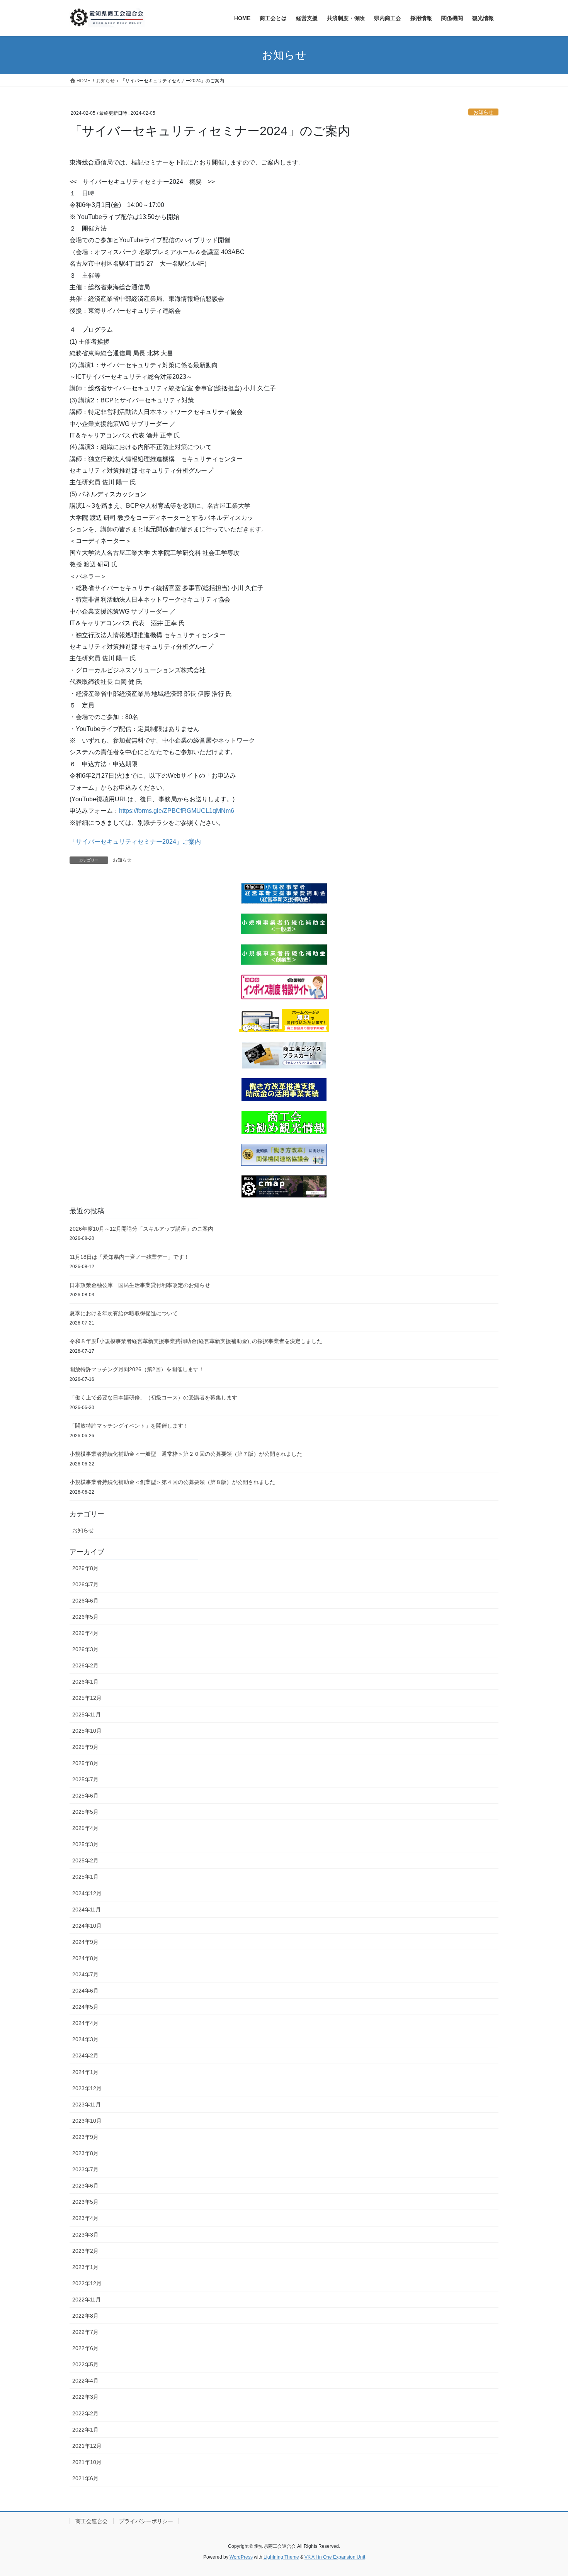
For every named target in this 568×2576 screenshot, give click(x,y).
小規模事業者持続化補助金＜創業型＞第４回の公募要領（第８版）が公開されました (172, 1482)
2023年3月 (85, 2235)
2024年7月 (85, 1974)
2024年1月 (85, 2072)
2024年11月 (87, 1910)
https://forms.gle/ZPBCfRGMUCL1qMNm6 (177, 811)
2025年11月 (87, 1715)
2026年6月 (85, 1601)
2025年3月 (85, 1844)
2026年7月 (85, 1584)
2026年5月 (85, 1617)
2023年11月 (87, 2105)
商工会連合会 (92, 2521)
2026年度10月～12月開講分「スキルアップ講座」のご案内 (141, 1229)
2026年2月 (85, 1665)
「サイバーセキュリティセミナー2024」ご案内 (135, 842)
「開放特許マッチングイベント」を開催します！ (129, 1426)
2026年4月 (85, 1633)
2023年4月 (85, 2218)
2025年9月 (85, 1747)
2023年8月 (85, 2153)
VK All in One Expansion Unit (335, 2557)
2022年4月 (85, 2381)
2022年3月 (85, 2397)
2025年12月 (87, 1698)
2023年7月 (85, 2169)
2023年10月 (87, 2121)
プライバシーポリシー (146, 2521)
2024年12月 (87, 1893)
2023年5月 (85, 2202)
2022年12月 (87, 2283)
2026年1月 (85, 1682)
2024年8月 (85, 1958)
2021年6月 (85, 2478)
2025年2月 (85, 1860)
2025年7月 (85, 1779)
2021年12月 (87, 2446)
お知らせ (483, 112)
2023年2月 (85, 2251)
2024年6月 (85, 1991)
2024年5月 (85, 2007)
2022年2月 (85, 2413)
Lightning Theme (281, 2557)
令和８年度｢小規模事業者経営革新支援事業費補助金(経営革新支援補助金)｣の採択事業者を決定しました (196, 1341)
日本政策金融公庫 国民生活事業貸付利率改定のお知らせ (140, 1285)
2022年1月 (85, 2430)
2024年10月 (87, 1926)
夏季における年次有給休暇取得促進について (124, 1313)
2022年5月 (85, 2364)
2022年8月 (85, 2316)
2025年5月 (85, 1812)
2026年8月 (85, 1568)
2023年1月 (85, 2267)
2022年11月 (87, 2300)
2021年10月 (87, 2462)
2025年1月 (85, 1877)
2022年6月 (85, 2348)
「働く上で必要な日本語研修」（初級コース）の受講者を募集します (153, 1397)
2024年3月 (85, 2039)
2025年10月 (87, 1731)
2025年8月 (85, 1763)
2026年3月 (85, 1649)
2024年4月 (85, 2023)
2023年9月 (85, 2137)
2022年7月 (85, 2332)
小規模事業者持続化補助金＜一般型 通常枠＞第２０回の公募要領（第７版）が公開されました (186, 1454)
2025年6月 (85, 1796)
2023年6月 (85, 2186)
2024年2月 (85, 2055)
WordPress (241, 2557)
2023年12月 (87, 2088)
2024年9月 (85, 1942)
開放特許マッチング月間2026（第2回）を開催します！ (137, 1369)
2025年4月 (85, 1828)
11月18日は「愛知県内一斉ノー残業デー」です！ (129, 1257)
